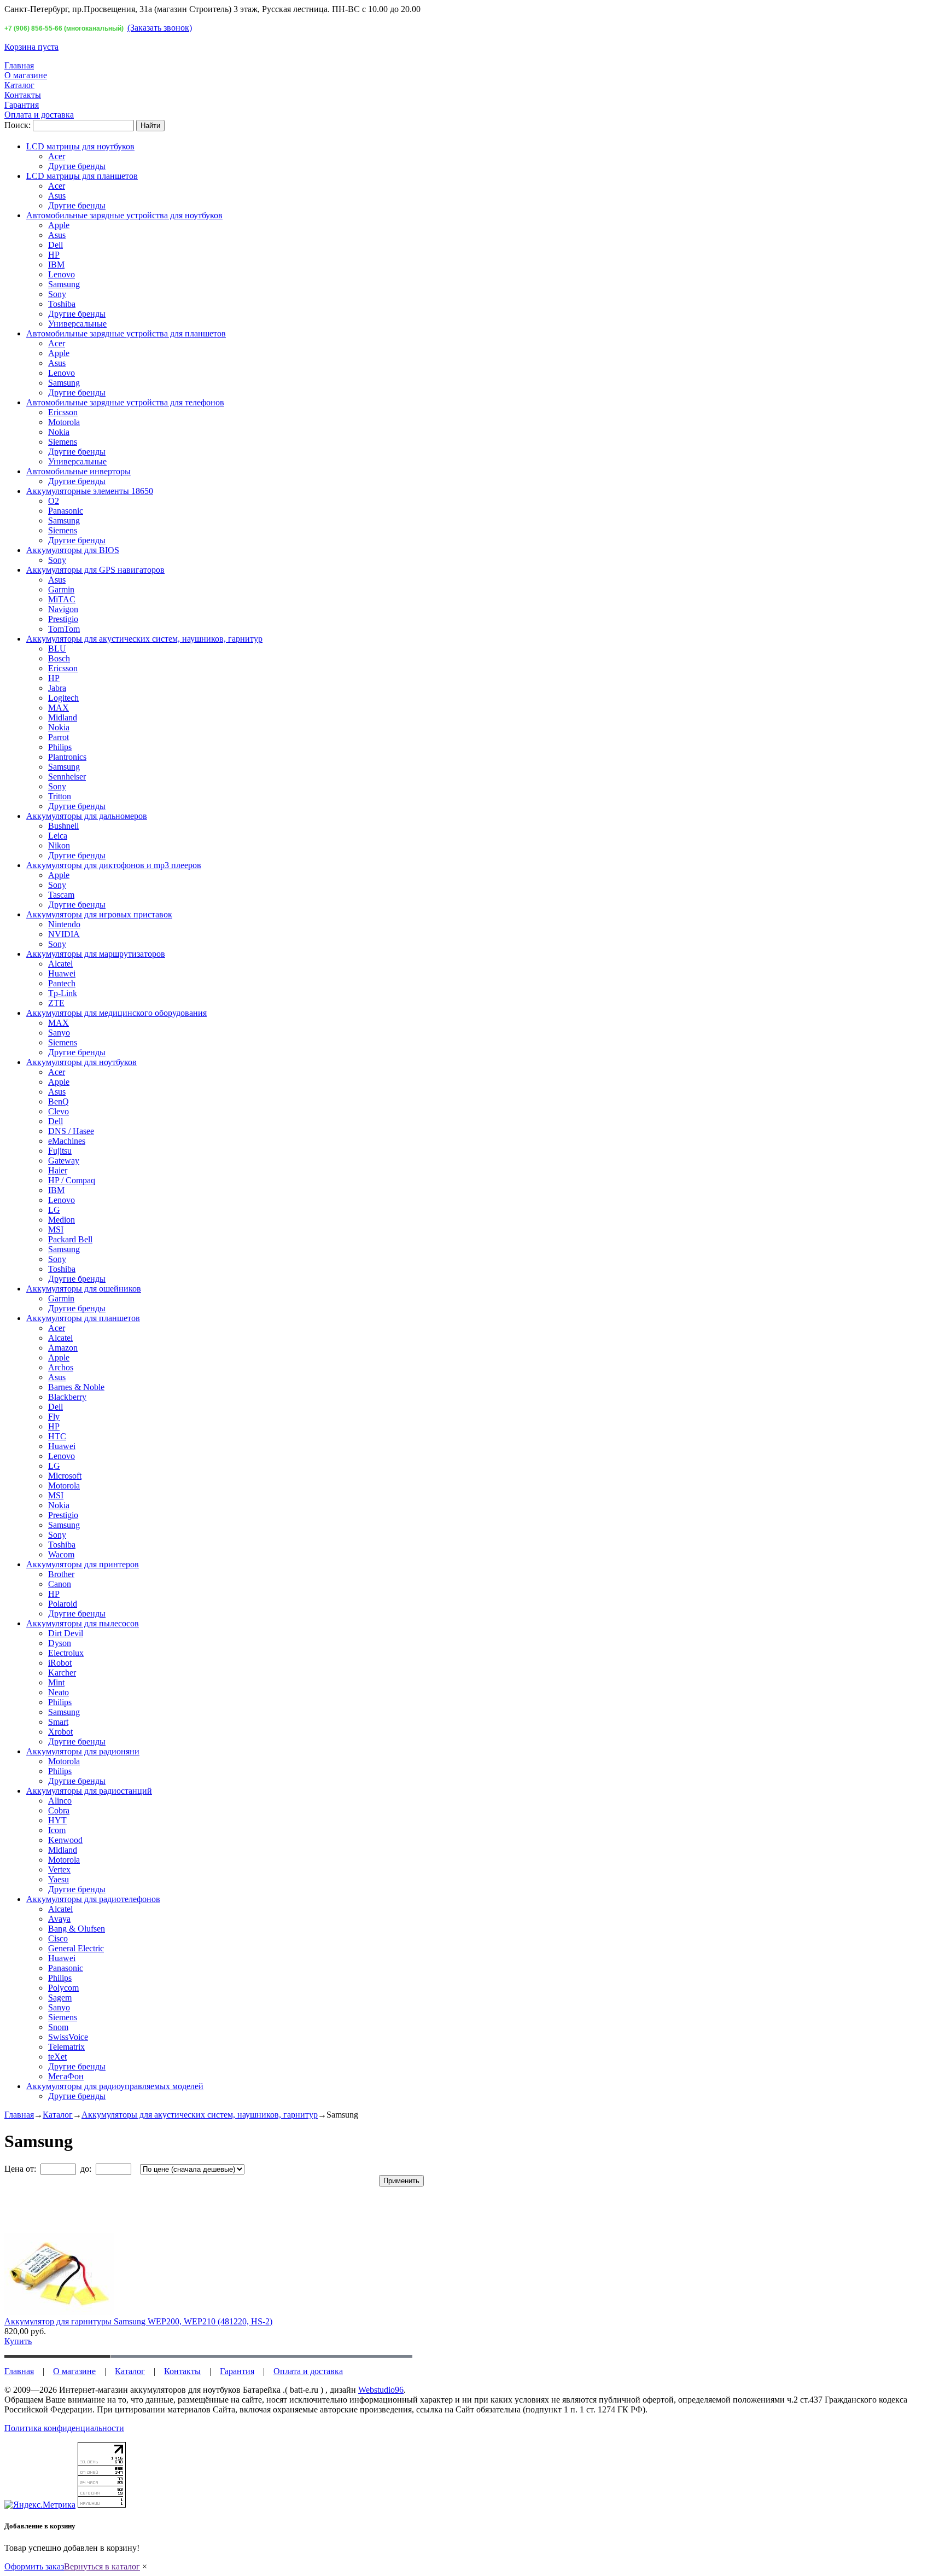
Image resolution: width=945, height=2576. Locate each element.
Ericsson (63, 412)
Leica (58, 836)
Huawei (62, 973)
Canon (60, 1584)
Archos (61, 1367)
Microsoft (65, 1476)
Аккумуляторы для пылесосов (83, 1623)
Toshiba (62, 304)
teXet (57, 2057)
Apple (59, 225)
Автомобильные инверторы (78, 471)
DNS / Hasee (71, 1131)
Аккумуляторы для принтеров (83, 1564)
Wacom (61, 1554)
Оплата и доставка (39, 115)
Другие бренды (77, 166)
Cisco (58, 1938)
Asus (57, 196)
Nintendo (64, 924)
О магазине (26, 75)
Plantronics (67, 757)
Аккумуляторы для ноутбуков (81, 1062)
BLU (57, 649)
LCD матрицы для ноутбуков (80, 146)
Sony (57, 294)
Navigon (63, 609)
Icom (57, 1830)
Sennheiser (67, 777)
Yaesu (59, 1879)
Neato (59, 1692)
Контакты (23, 95)
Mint (56, 1682)
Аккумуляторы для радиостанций (89, 1791)
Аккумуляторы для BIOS (73, 550)
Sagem (60, 1998)
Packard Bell (70, 1239)
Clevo (59, 1111)
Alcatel (60, 964)
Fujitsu (60, 1151)
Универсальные (77, 324)
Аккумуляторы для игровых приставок (99, 914)
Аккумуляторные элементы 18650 (90, 491)
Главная (19, 65)
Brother (61, 1574)
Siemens (63, 442)
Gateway (64, 1161)
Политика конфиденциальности (64, 2428)
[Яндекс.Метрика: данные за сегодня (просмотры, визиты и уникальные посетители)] (40, 2505)
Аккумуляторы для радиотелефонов (93, 1899)
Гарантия (22, 105)
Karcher (62, 1673)
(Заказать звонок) (160, 28)
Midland (63, 717)
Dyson (60, 1643)
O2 (54, 501)
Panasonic (66, 511)
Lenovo (62, 274)
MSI (56, 1229)
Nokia (59, 432)
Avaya (59, 1919)
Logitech (63, 698)
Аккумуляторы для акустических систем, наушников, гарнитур (144, 639)
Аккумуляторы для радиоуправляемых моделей (115, 2086)
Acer (57, 156)
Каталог (19, 85)
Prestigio (63, 619)
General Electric (76, 1948)
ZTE (56, 1003)
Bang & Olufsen (77, 1929)
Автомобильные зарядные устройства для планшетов (126, 333)
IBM (56, 264)
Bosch (59, 658)
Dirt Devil (66, 1633)
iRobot (60, 1663)
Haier (58, 1170)
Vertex (59, 1870)
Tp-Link (63, 993)
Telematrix (66, 2047)
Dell (56, 245)
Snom (58, 2027)
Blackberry (67, 1397)
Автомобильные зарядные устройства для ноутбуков (124, 215)
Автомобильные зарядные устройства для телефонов (125, 402)
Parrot (59, 737)
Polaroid (63, 1604)
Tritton (60, 796)
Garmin (61, 589)
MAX (59, 708)
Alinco (60, 1801)
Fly (54, 1417)
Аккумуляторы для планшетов (83, 1318)
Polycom (63, 1988)
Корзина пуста (31, 47)
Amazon (63, 1348)
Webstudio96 (381, 2390)
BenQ (59, 1101)
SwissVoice (68, 2037)
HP (54, 255)
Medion (62, 1220)
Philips (60, 747)
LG (54, 1210)
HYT (57, 1820)
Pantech (62, 983)
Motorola (64, 422)
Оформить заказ (34, 2566)
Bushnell (63, 826)
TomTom (64, 629)
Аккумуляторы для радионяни (83, 1751)
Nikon (59, 845)
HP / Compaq (72, 1180)
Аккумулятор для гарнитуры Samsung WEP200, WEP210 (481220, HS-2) (138, 2321)
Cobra (59, 1810)
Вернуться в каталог (102, 2566)
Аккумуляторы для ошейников (84, 1289)
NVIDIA (64, 934)
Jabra (57, 688)
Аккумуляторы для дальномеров (87, 816)
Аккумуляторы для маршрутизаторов (96, 954)
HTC (57, 1436)
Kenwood (65, 1840)
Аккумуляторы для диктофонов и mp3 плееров (114, 865)
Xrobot (60, 1732)
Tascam (61, 895)
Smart (58, 1722)
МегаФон (66, 2076)
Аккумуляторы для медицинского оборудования (116, 1013)
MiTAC (62, 599)
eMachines (67, 1141)
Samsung (64, 284)
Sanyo (59, 1033)
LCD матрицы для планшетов (82, 176)
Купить (18, 2341)
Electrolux (66, 1653)
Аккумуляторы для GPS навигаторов (95, 570)
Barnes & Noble (76, 1387)
